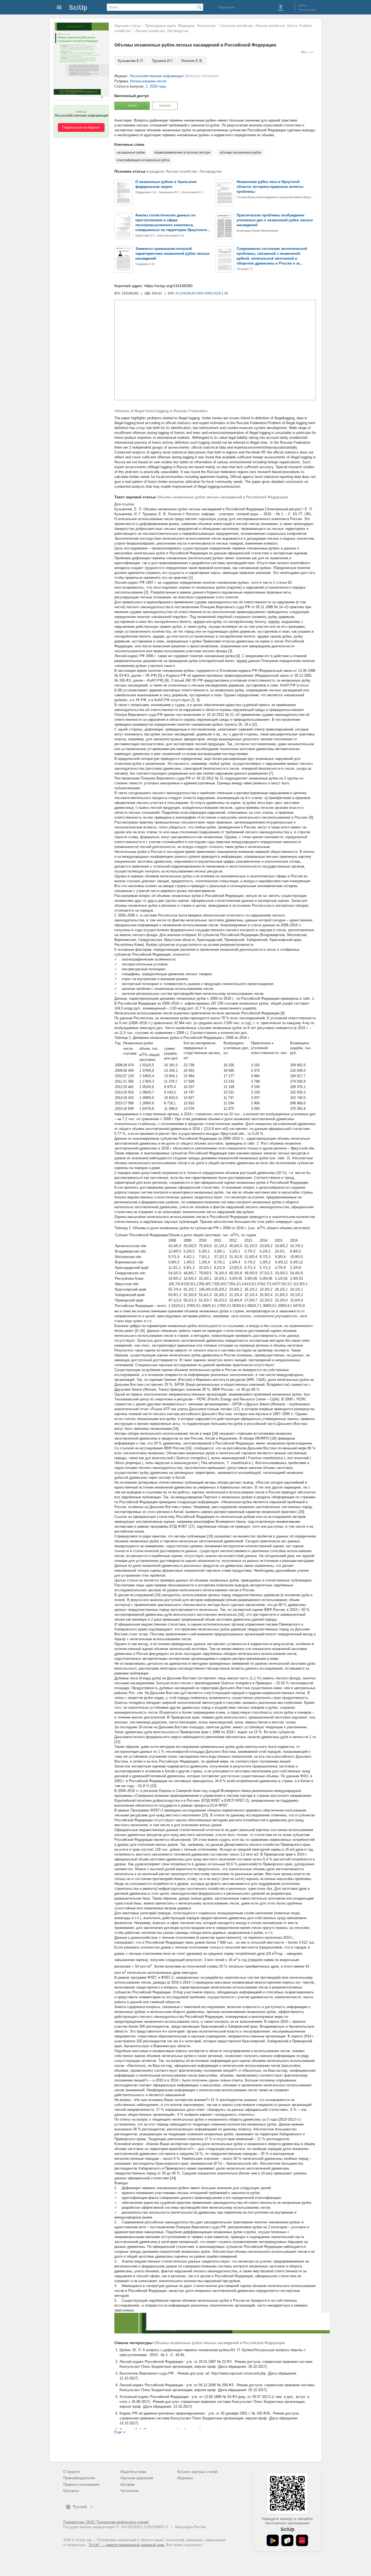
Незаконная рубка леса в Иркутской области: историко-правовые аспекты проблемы (270, 187)
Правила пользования (81, 2485)
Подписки (226, 7)
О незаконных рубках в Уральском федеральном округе (166, 184)
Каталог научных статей (197, 2472)
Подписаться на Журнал (81, 128)
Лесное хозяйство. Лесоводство (162, 31)
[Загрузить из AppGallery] (302, 2540)
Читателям (129, 2491)
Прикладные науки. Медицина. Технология (180, 26)
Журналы (185, 2478)
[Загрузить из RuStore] (287, 2540)
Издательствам (133, 2472)
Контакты (71, 2491)
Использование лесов (148, 81)
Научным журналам (137, 2478)
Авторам (127, 2485)
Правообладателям (79, 2478)
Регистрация (307, 10)
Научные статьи (128, 26)
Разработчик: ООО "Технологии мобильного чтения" (106, 2522)
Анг (312, 52)
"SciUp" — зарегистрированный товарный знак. (126, 2545)
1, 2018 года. (156, 86)
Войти (303, 5)
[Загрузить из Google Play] (273, 2540)
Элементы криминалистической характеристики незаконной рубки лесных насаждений (172, 254)
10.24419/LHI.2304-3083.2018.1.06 (202, 293)
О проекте (72, 2472)
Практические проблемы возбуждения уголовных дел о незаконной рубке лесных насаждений (275, 220)
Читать (132, 105)
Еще (118, 2432)
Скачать (165, 105)
